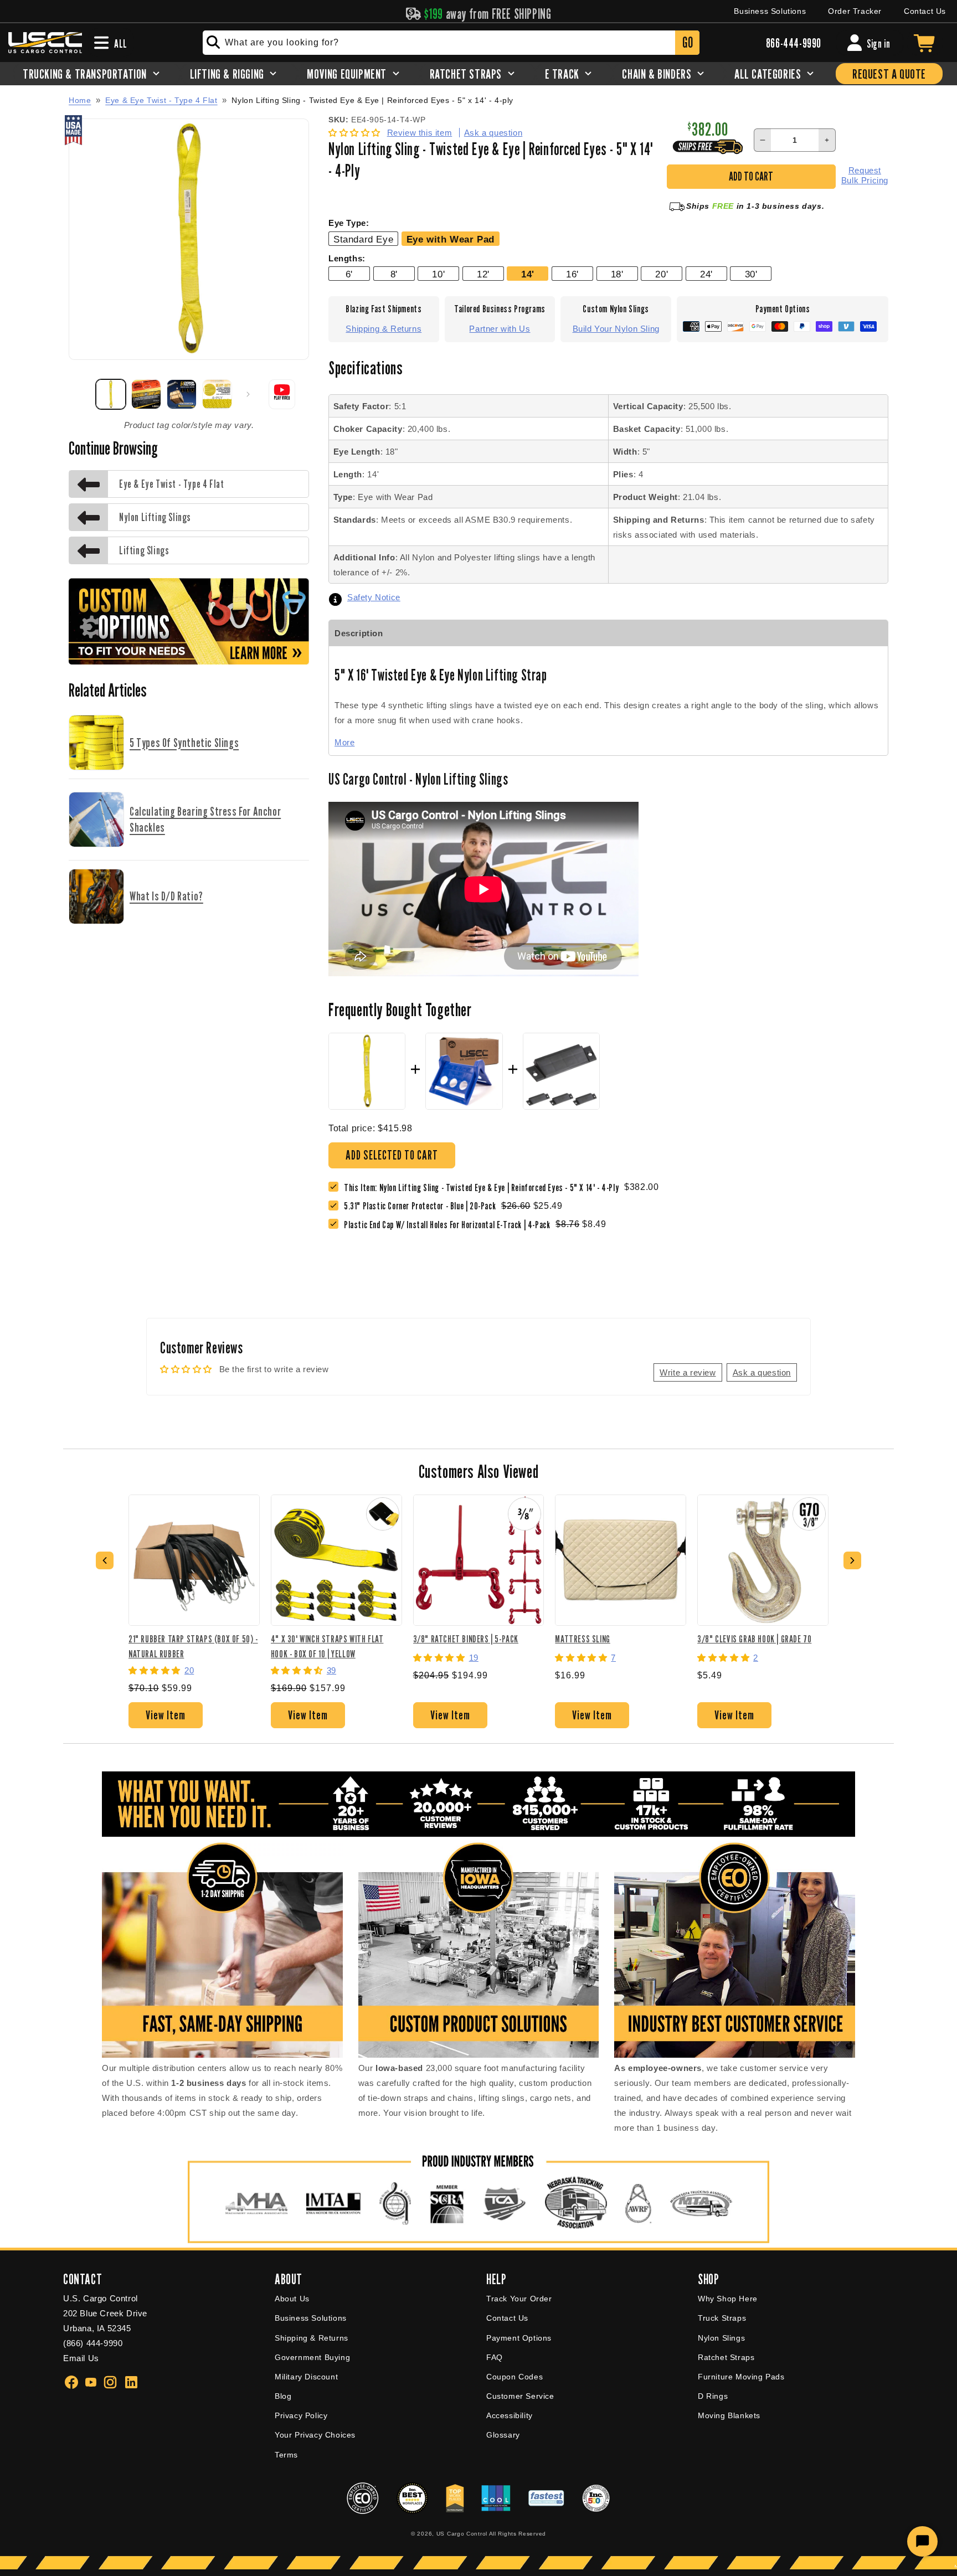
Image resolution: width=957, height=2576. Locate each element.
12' (483, 274)
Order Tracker (855, 11)
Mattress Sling (582, 1639)
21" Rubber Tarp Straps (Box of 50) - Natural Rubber (193, 1646)
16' (572, 274)
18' (617, 274)
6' (349, 274)
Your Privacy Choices (315, 2435)
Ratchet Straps (726, 2357)
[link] (423, 1206)
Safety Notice (374, 597)
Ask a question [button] (762, 1372)
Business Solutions (770, 11)
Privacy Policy (301, 2415)
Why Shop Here (728, 2299)
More (344, 742)
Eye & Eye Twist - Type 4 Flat (161, 100)
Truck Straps (722, 2318)
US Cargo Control (462, 2534)
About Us (292, 2299)
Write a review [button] (688, 1372)
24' (706, 274)
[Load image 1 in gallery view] (111, 394)
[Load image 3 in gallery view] (182, 394)
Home (80, 100)
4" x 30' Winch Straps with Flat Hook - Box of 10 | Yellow (327, 1646)
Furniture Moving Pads (741, 2377)
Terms (286, 2455)
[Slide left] (81, 394)
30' (751, 274)
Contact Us (925, 11)
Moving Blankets (729, 2415)
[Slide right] (248, 394)
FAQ (495, 2357)
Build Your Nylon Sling (616, 329)
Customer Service (520, 2396)
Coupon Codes (514, 2377)
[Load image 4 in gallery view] (217, 394)
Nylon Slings (721, 2338)
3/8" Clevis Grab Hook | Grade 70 (754, 1639)
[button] (356, 133)
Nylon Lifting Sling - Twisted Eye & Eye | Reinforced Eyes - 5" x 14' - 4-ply (372, 101)
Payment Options (519, 2338)
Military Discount (306, 2377)
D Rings (713, 2396)
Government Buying (312, 2357)
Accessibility (510, 2415)
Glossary (503, 2435)
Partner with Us (500, 329)
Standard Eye (363, 239)
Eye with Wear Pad (451, 239)
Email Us (81, 2358)
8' (394, 274)
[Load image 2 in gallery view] (146, 394)
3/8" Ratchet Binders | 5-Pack (466, 1639)
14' (528, 274)
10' (438, 274)
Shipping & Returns (384, 329)
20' (662, 274)
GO (688, 42)
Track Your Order (519, 2299)
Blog (283, 2396)
